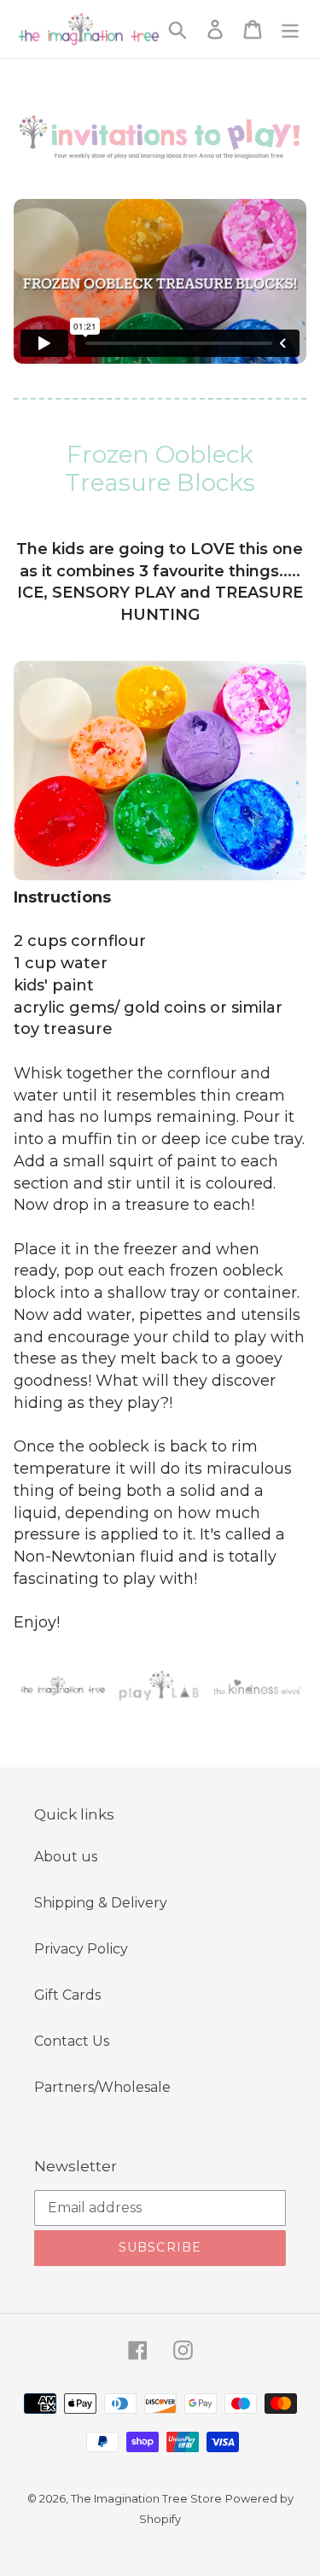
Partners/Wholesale (102, 2087)
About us (66, 1857)
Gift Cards (67, 1995)
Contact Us (72, 2041)
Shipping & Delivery (101, 1903)
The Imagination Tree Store (146, 2498)
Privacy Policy (81, 1949)
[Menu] (290, 29)
